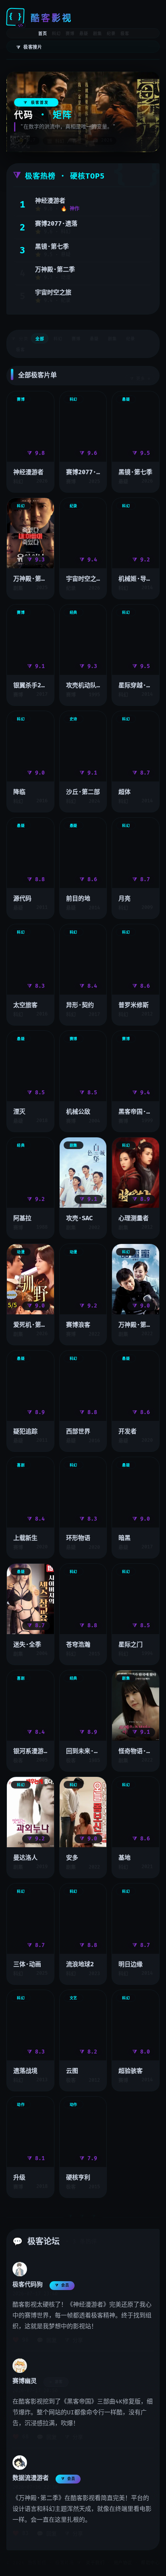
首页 (43, 34)
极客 (125, 34)
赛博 (70, 34)
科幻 (56, 34)
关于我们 (95, 2563)
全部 (40, 339)
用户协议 (123, 2563)
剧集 (98, 34)
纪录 (111, 34)
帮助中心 (150, 2563)
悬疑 (84, 34)
